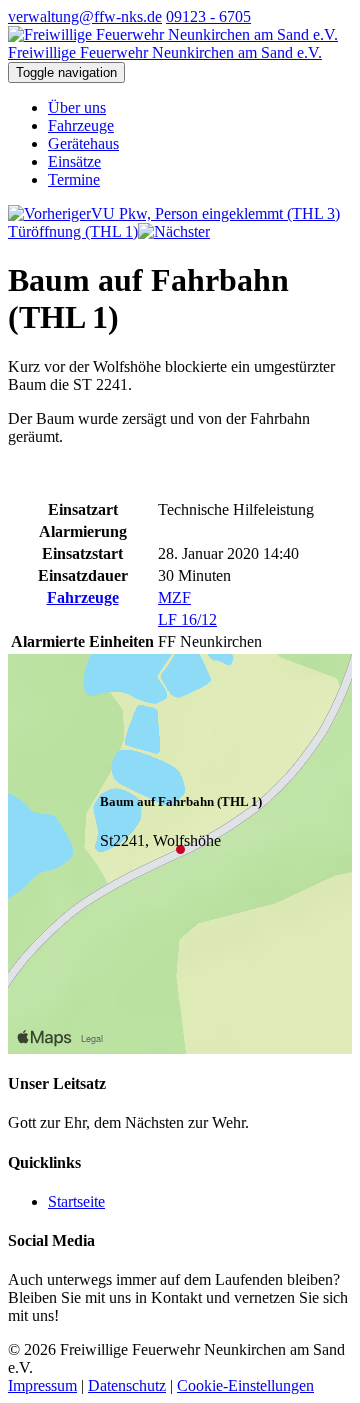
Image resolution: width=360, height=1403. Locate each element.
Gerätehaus (83, 143)
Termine (74, 179)
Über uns (77, 107)
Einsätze (74, 161)
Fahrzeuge (81, 125)
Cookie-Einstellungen (245, 1385)
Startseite (76, 1201)
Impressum (42, 1385)
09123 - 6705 (208, 16)
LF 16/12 (187, 619)
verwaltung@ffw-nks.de (85, 16)
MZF (174, 597)
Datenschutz (127, 1385)
